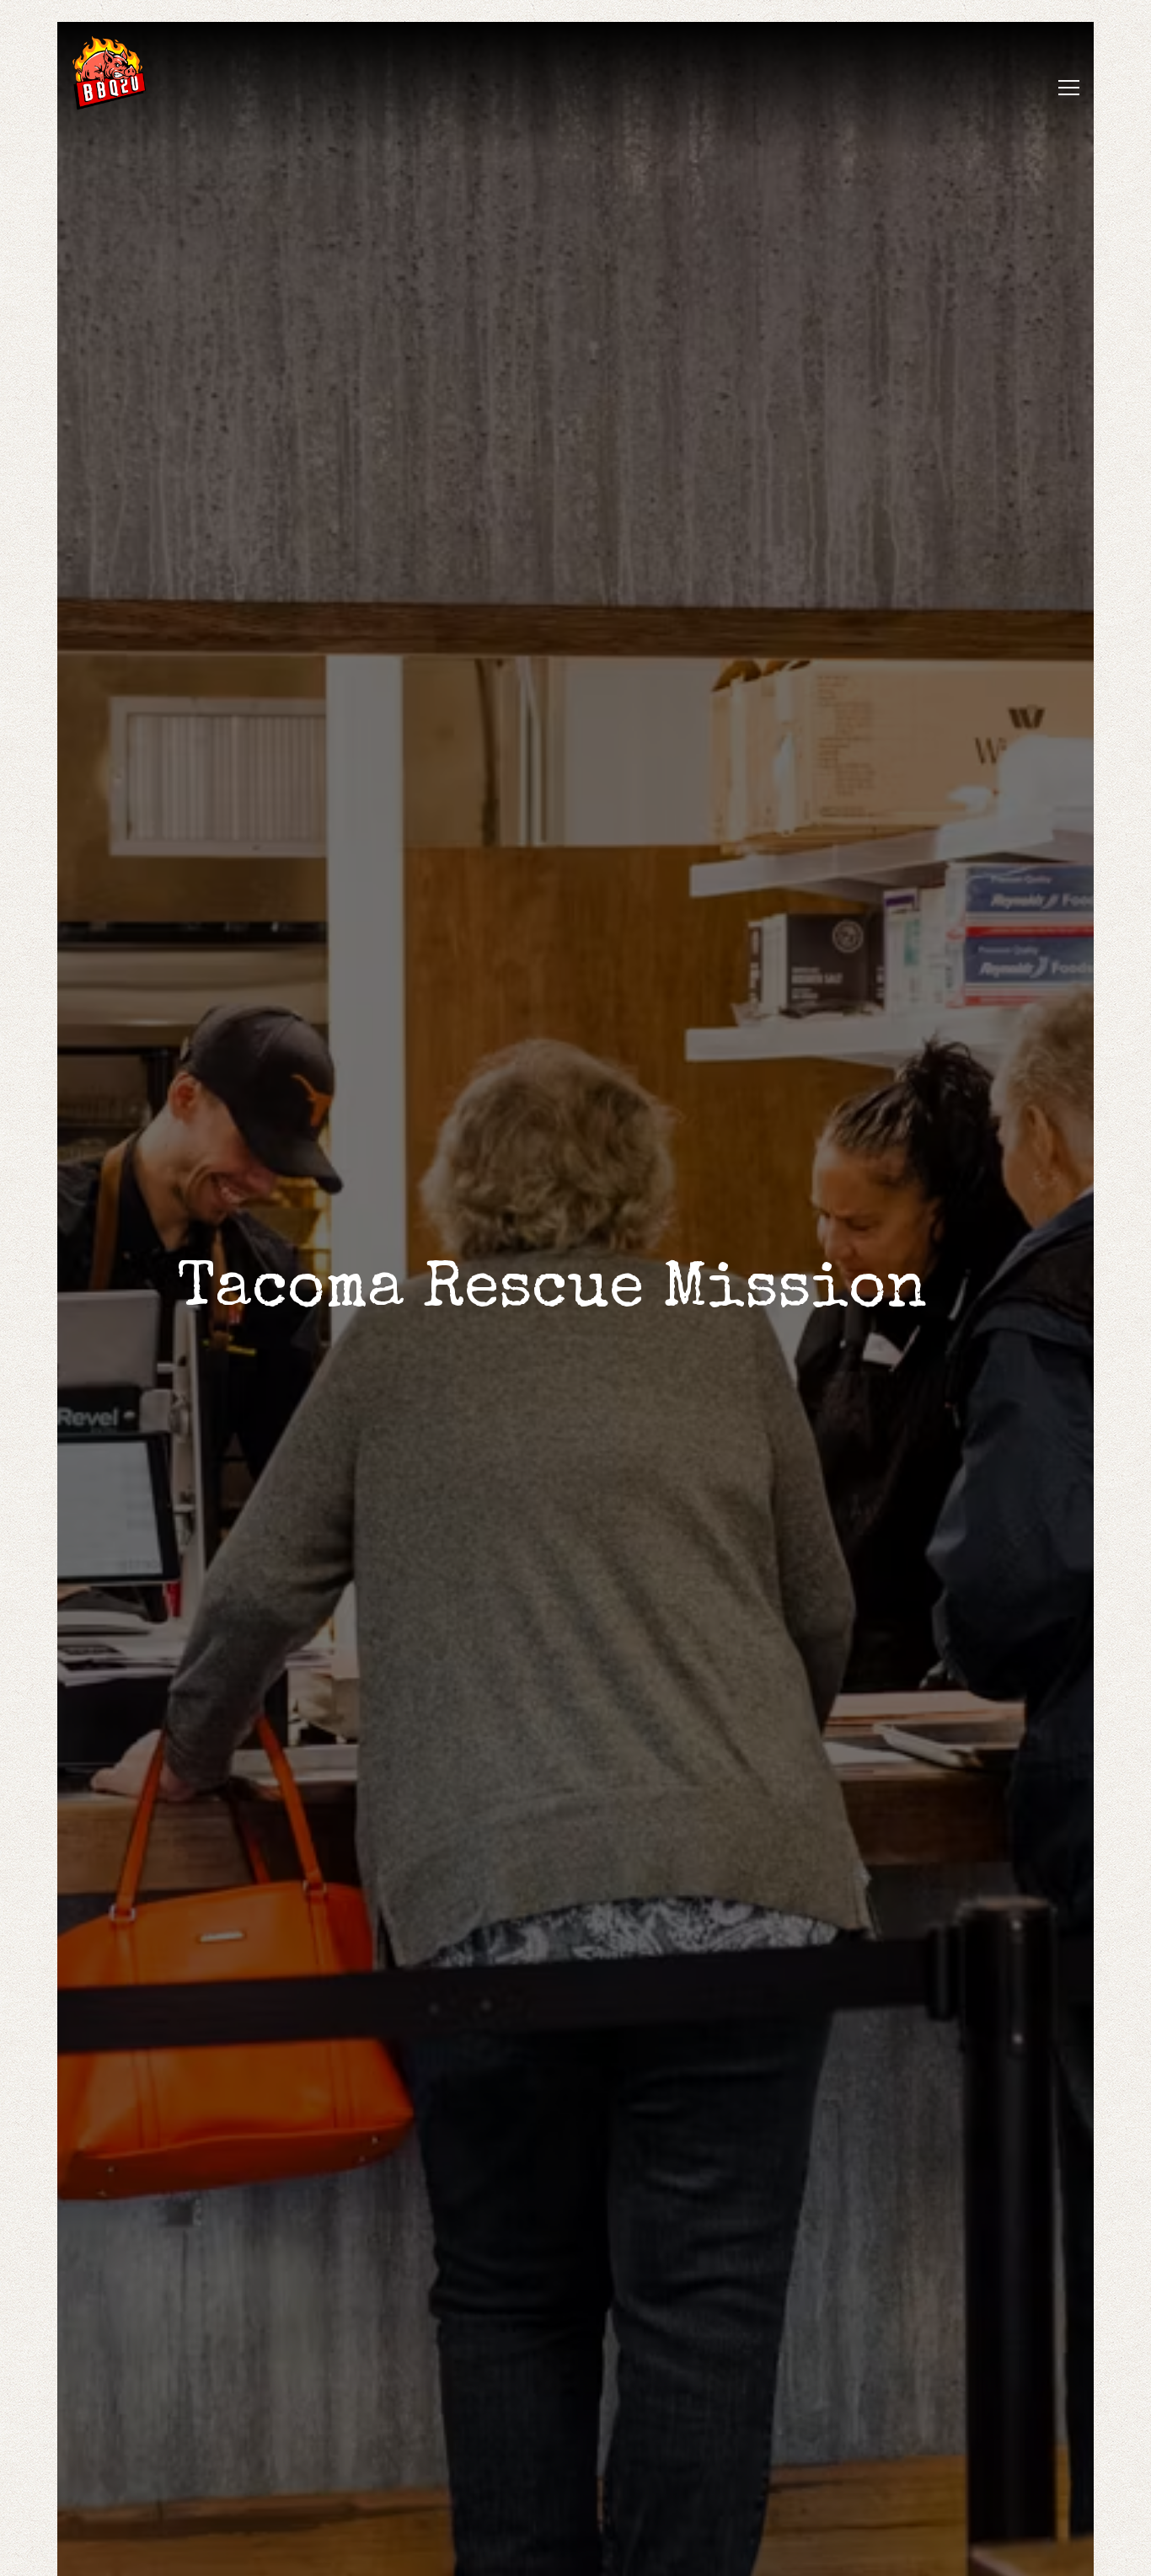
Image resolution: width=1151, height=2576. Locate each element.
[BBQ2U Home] (130, 72)
